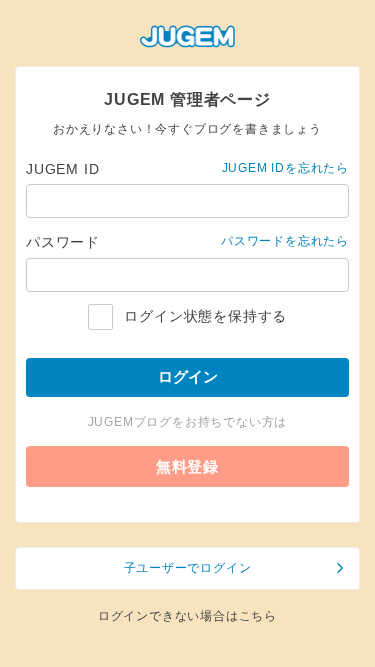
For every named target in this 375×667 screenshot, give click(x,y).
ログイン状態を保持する (203, 316)
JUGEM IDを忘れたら (285, 168)
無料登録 (187, 466)
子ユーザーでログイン (188, 568)
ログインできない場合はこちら (187, 616)
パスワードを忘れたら (285, 241)
